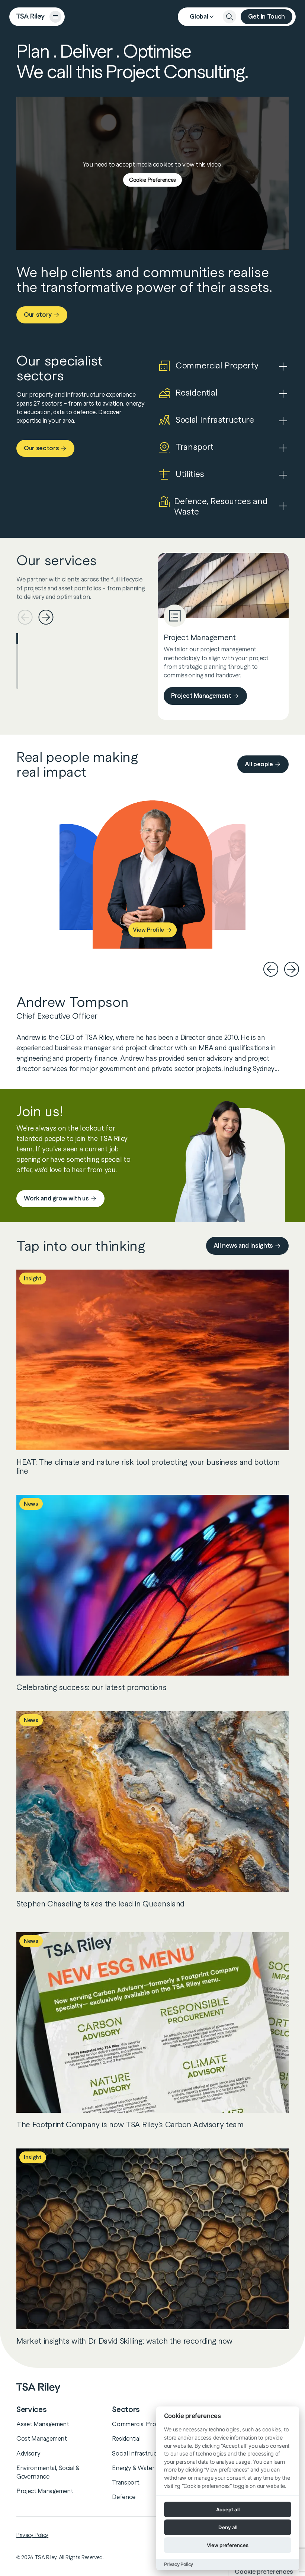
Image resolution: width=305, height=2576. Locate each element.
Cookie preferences (264, 2572)
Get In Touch (267, 17)
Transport (126, 2482)
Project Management (201, 696)
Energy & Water (133, 2468)
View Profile (148, 930)
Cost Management (42, 2438)
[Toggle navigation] (55, 17)
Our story (38, 315)
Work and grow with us (56, 1198)
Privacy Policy (32, 2535)
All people (259, 764)
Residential (126, 2438)
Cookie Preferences (152, 180)
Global (199, 17)
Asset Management (43, 2424)
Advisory (28, 2453)
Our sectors (41, 448)
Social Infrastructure (140, 2453)
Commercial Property (141, 2424)
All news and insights (243, 1246)
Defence (124, 2497)
